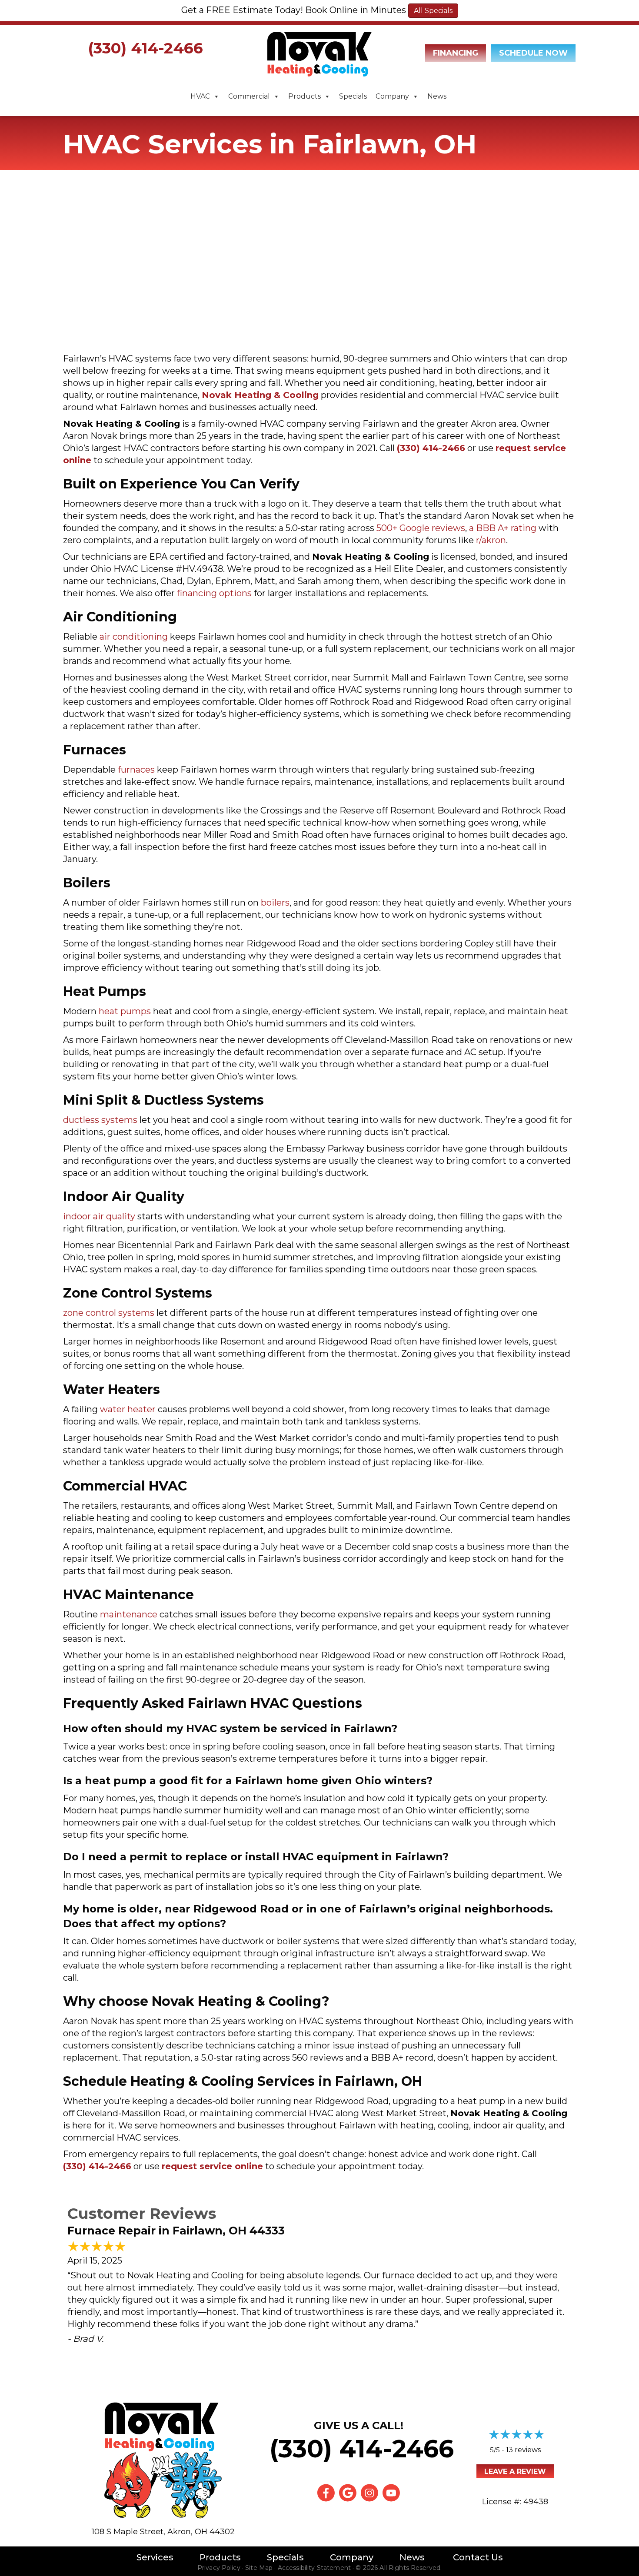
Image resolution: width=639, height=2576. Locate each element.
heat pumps (125, 1011)
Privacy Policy (219, 2568)
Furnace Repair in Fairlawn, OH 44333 (176, 2231)
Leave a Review (515, 2471)
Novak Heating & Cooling (260, 395)
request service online (212, 2166)
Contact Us (478, 2557)
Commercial (249, 96)
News (437, 96)
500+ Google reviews (421, 528)
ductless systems (100, 1120)
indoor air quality (99, 1216)
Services (155, 2557)
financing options (214, 593)
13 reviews (523, 2450)
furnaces (136, 770)
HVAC (200, 96)
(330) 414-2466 (145, 48)
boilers (275, 903)
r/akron (491, 540)
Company (392, 96)
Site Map (259, 2568)
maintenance (129, 1614)
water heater (128, 1409)
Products (305, 96)
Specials (353, 96)
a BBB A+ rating (503, 528)
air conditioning (134, 637)
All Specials (433, 11)
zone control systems (109, 1313)
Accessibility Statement (314, 2568)
